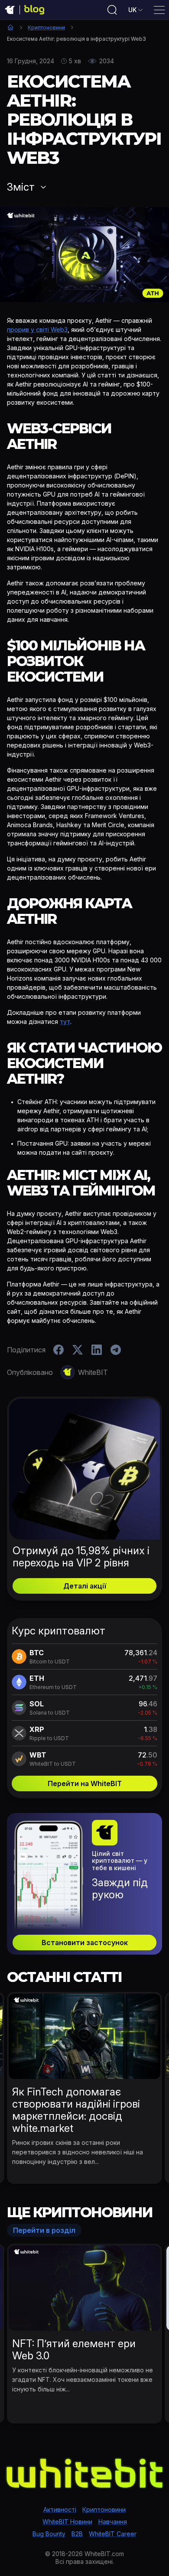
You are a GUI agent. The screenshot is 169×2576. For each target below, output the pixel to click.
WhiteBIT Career (113, 2534)
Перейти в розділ (44, 2230)
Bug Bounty (49, 2534)
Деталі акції (85, 1586)
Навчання (113, 2522)
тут (65, 1022)
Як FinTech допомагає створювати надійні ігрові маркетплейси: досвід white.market (76, 2110)
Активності (60, 2509)
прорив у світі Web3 (37, 330)
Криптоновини (46, 28)
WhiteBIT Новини (67, 2522)
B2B (77, 2534)
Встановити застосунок (85, 1943)
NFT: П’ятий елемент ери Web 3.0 (74, 2350)
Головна (10, 27)
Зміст (21, 187)
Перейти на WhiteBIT (85, 1783)
